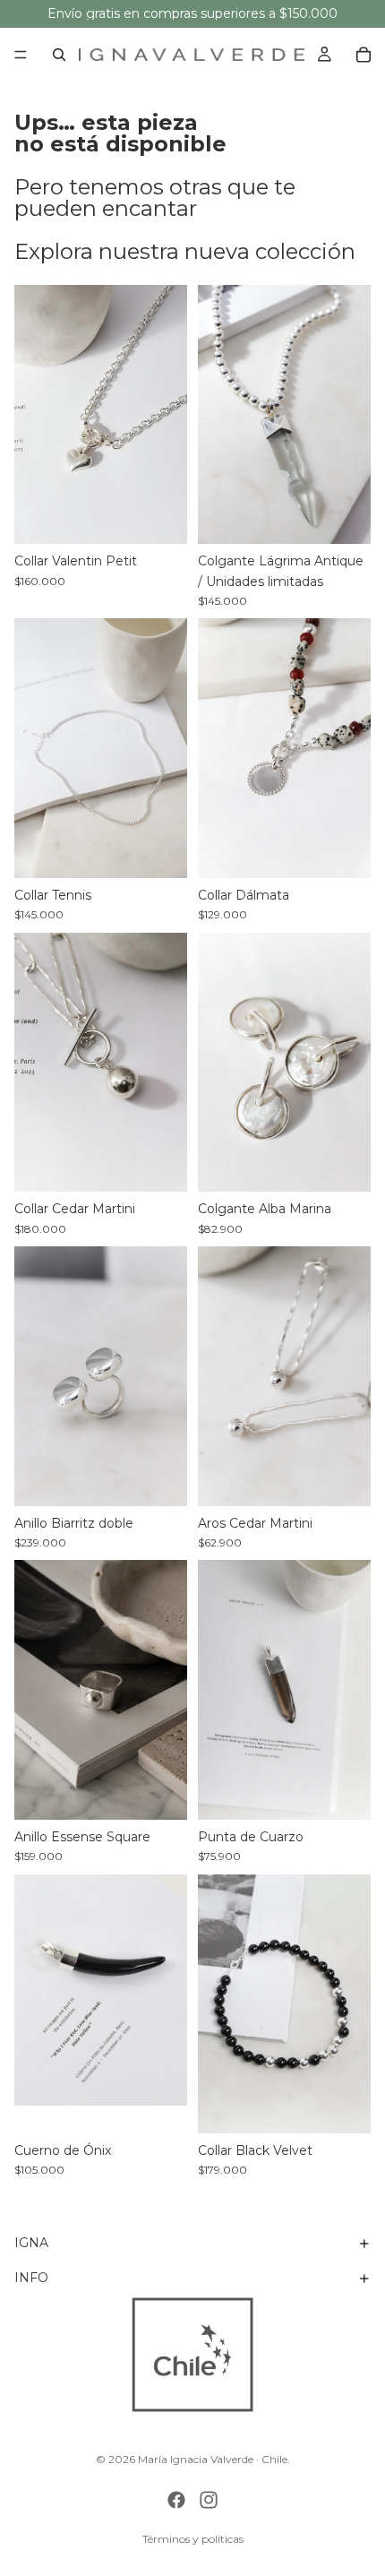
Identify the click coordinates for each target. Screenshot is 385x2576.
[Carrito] (364, 55)
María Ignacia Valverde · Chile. (214, 2459)
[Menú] (21, 55)
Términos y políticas (193, 2539)
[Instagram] (209, 2500)
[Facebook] (176, 2500)
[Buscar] (59, 55)
